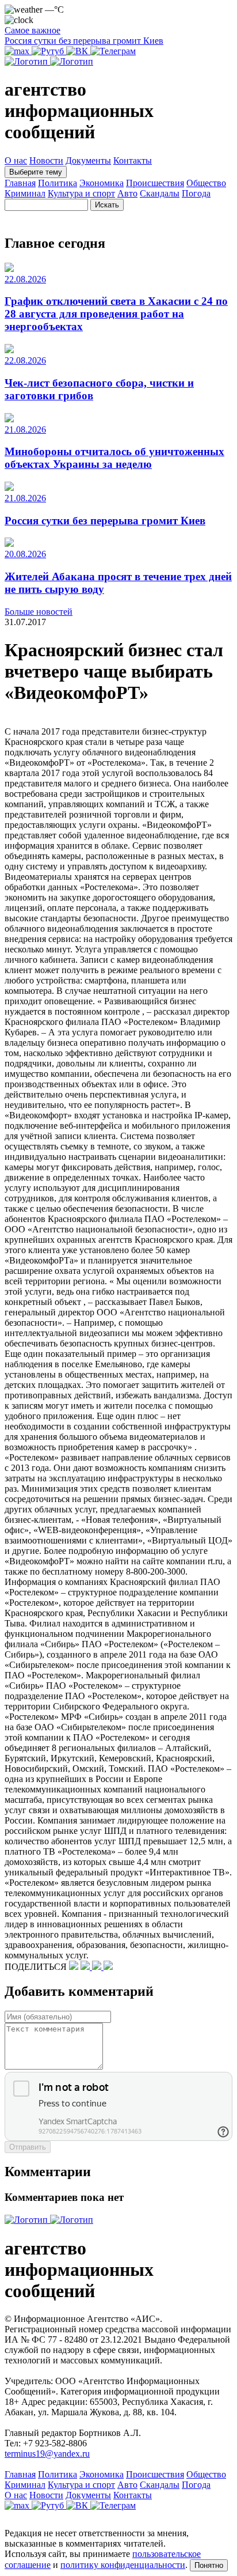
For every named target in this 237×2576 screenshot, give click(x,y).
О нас (16, 160)
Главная (20, 183)
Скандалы (160, 193)
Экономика (102, 183)
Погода (196, 193)
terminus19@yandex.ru (47, 2454)
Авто (127, 193)
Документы (88, 160)
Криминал (25, 193)
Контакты (133, 160)
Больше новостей (39, 612)
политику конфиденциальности (123, 2565)
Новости (46, 160)
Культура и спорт (81, 193)
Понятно (209, 2565)
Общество (206, 183)
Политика (58, 183)
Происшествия (155, 183)
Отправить (28, 2147)
